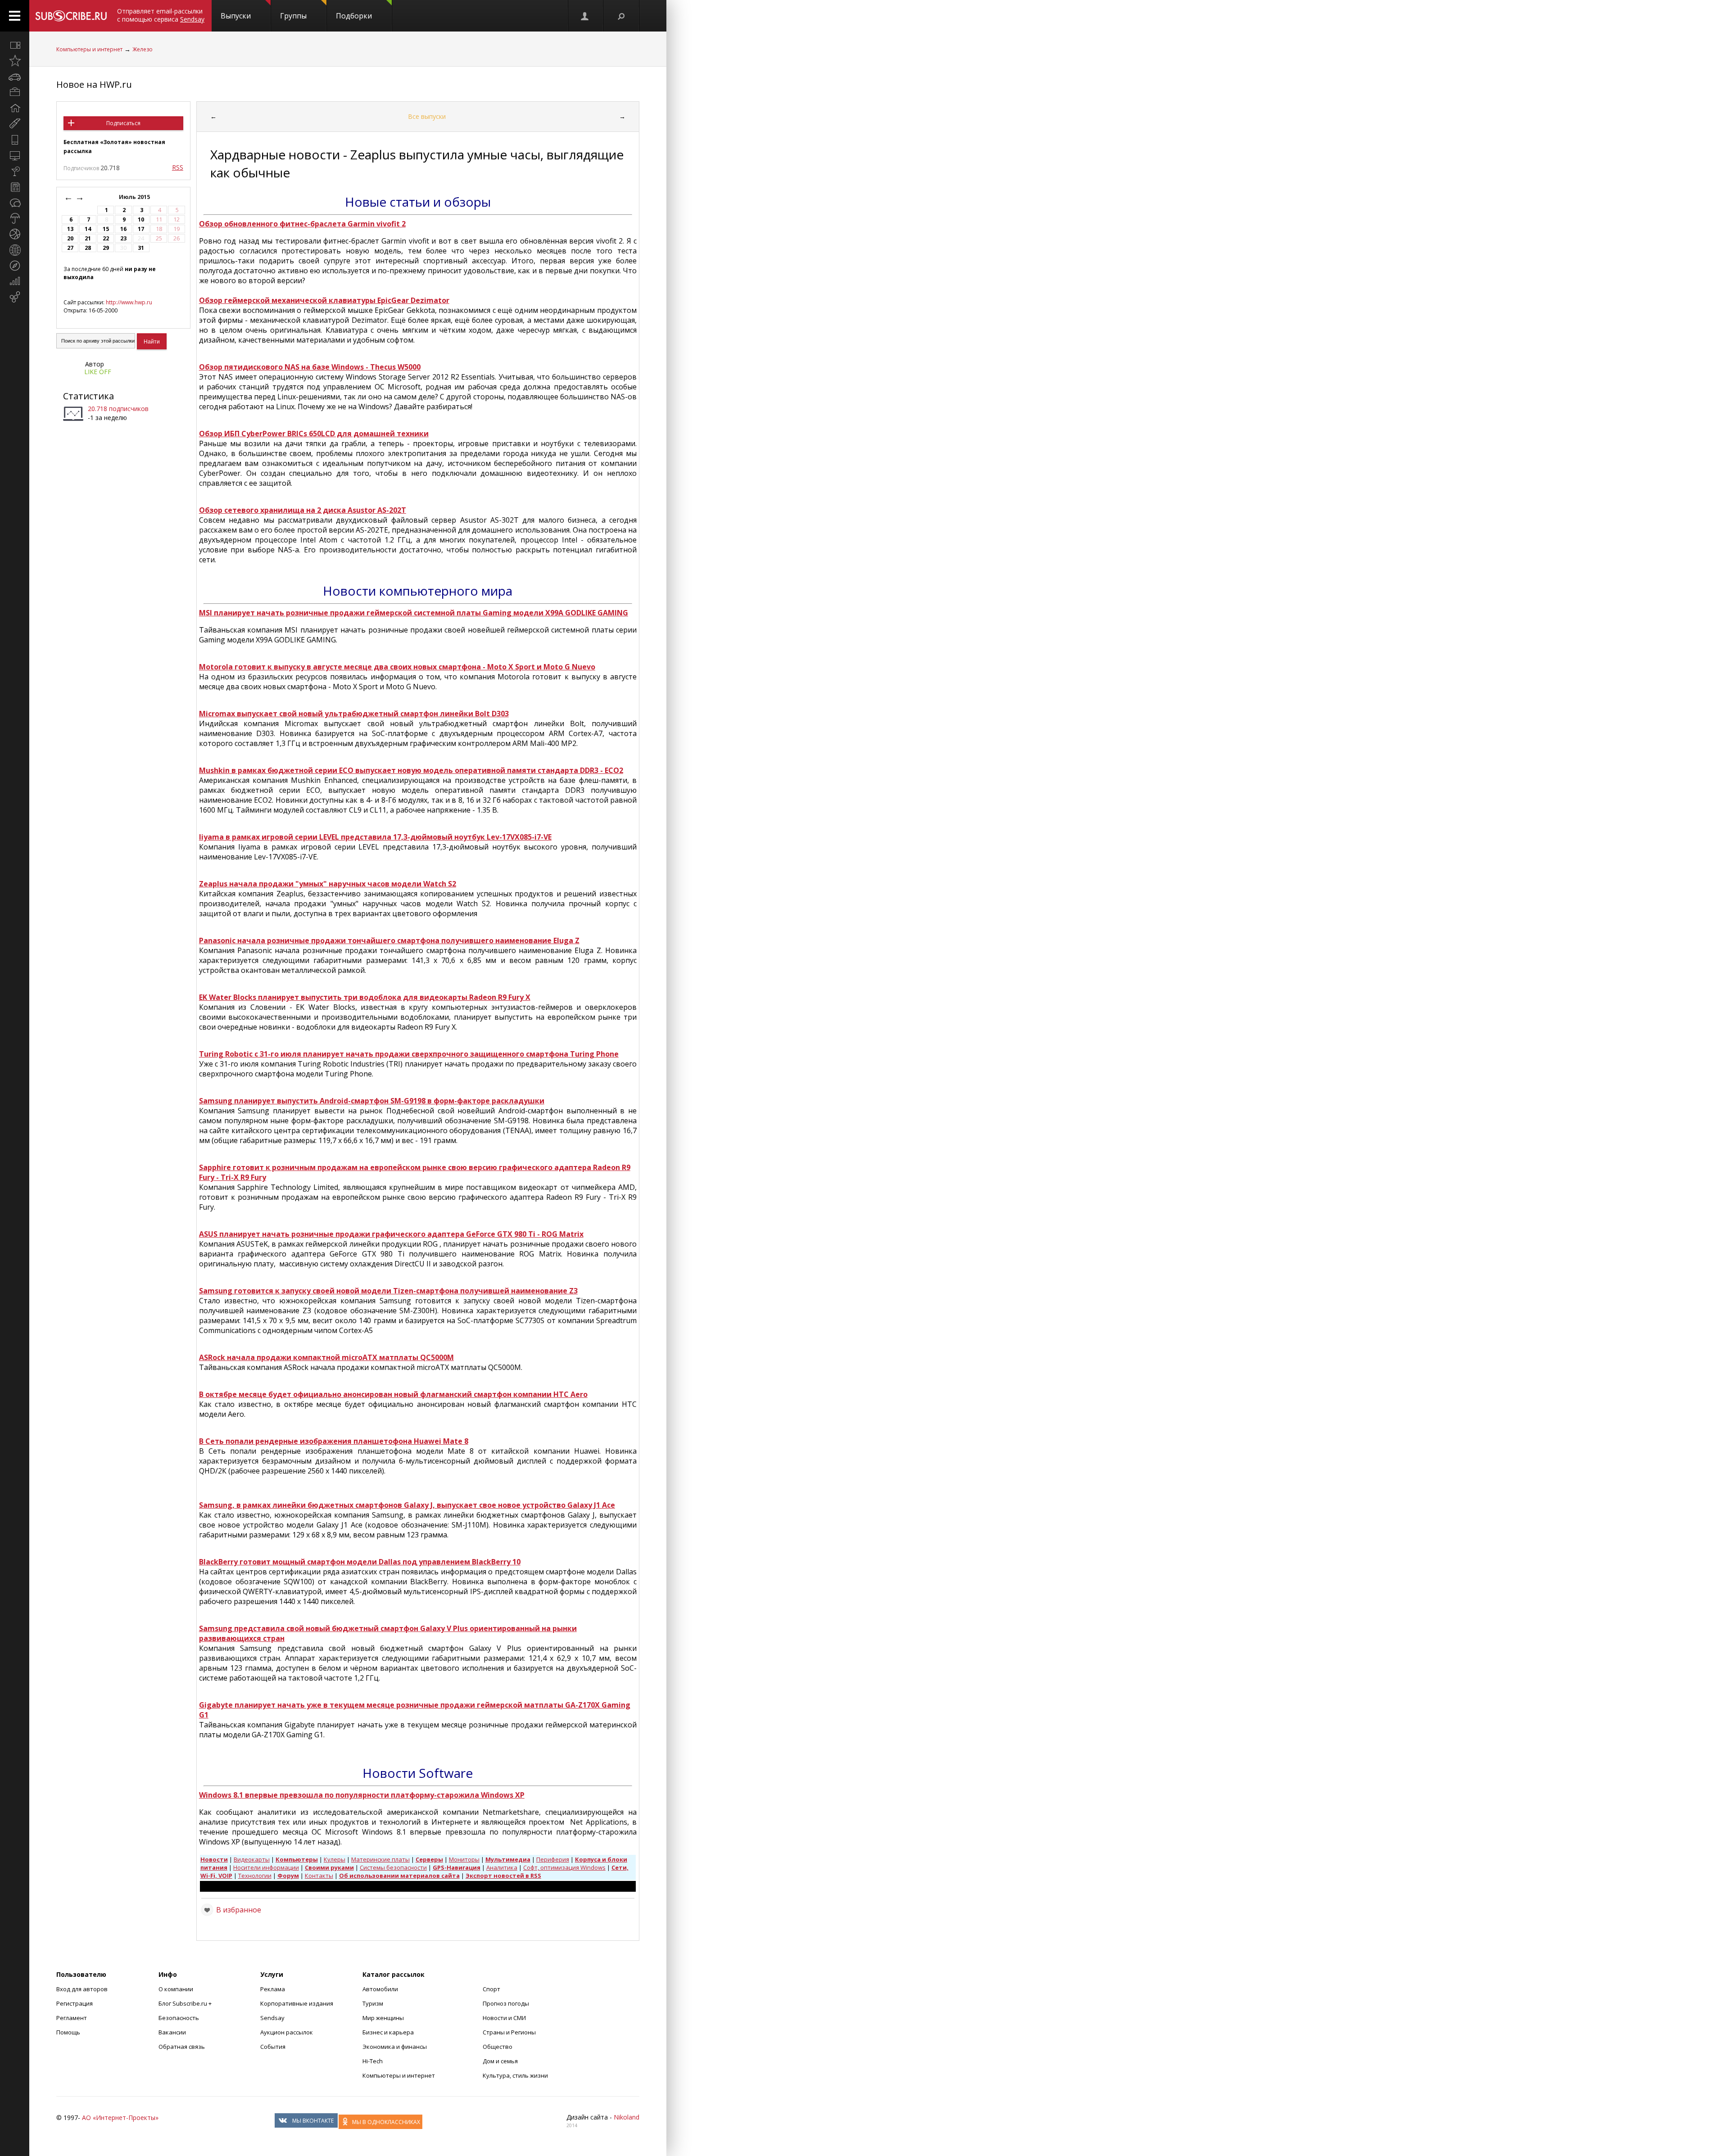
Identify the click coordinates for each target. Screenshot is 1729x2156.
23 (123, 238)
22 (106, 238)
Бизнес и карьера (388, 2032)
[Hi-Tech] (15, 140)
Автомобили (380, 1989)
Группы (293, 16)
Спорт (491, 1989)
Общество (498, 2047)
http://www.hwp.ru (129, 302)
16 (123, 229)
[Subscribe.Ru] (71, 16)
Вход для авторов (82, 1989)
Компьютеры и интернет (89, 49)
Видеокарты (252, 1859)
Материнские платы (380, 1859)
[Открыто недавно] (15, 61)
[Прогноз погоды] (15, 218)
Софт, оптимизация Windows (564, 1867)
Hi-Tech (373, 2061)
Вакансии (172, 2032)
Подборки (354, 16)
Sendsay (272, 2018)
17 (141, 229)
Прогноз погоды (506, 2003)
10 (141, 219)
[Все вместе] (15, 45)
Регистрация (75, 2003)
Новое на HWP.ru (94, 84)
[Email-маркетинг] (15, 297)
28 (88, 248)
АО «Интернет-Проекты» (120, 2118)
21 (88, 238)
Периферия (553, 1859)
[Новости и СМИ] (15, 187)
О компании (176, 1989)
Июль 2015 (135, 197)
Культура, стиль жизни (515, 2075)
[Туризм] (15, 266)
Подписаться (123, 123)
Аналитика (502, 1867)
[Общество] (15, 203)
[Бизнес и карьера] (15, 92)
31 (141, 248)
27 (70, 248)
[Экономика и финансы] (15, 281)
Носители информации (266, 1867)
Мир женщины (383, 2018)
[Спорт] (15, 234)
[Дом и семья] (15, 108)
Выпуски (236, 16)
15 (106, 229)
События (273, 2047)
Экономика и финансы (395, 2047)
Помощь (68, 2032)
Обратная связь (182, 2047)
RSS (178, 167)
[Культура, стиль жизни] (15, 171)
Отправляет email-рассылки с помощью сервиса (161, 15)
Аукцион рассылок (287, 2032)
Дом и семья (500, 2061)
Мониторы (464, 1859)
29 (106, 248)
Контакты (319, 1876)
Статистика (88, 396)
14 (88, 229)
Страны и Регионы (509, 2032)
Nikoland (627, 2117)
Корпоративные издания (297, 2003)
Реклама (273, 1989)
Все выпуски (427, 116)
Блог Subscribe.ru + (186, 2003)
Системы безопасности (393, 1867)
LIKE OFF (98, 372)
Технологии (255, 1876)
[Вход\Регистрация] (585, 16)
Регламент (72, 2018)
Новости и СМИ (504, 2018)
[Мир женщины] (15, 124)
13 (70, 229)
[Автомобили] (15, 77)
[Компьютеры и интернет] (15, 155)
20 (70, 238)
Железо (143, 49)
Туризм (373, 2003)
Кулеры (335, 1859)
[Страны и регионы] (15, 250)
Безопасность (179, 2018)
